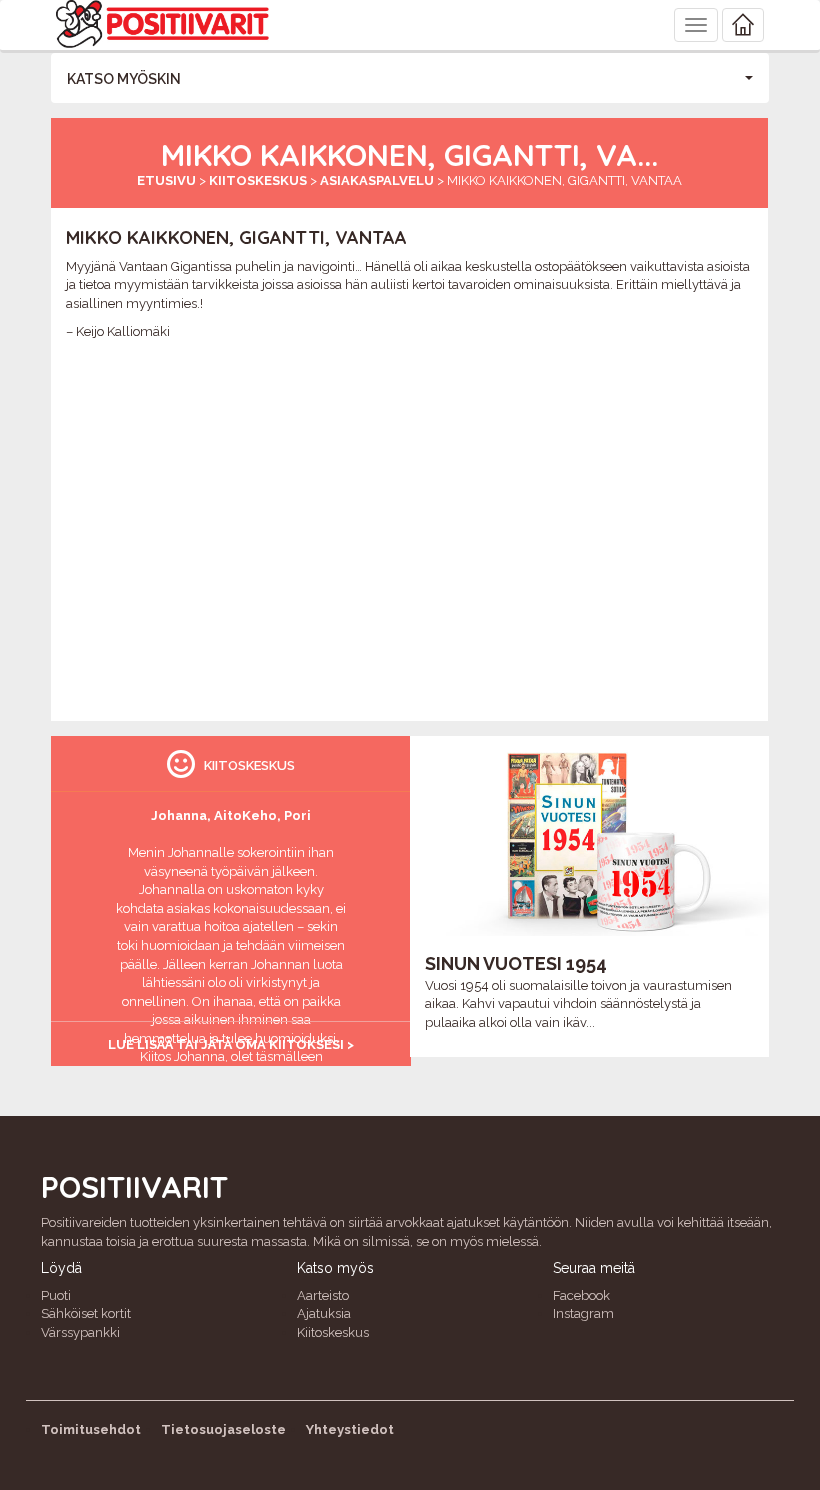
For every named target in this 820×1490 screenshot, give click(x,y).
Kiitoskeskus (258, 180)
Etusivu (166, 180)
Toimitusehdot (91, 1429)
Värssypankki (80, 1332)
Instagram (583, 1313)
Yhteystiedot (350, 1429)
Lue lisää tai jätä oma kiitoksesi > (231, 1044)
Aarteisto (323, 1295)
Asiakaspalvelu (377, 180)
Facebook (581, 1295)
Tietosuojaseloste (223, 1429)
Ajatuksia (324, 1313)
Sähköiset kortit (86, 1313)
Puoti (56, 1295)
